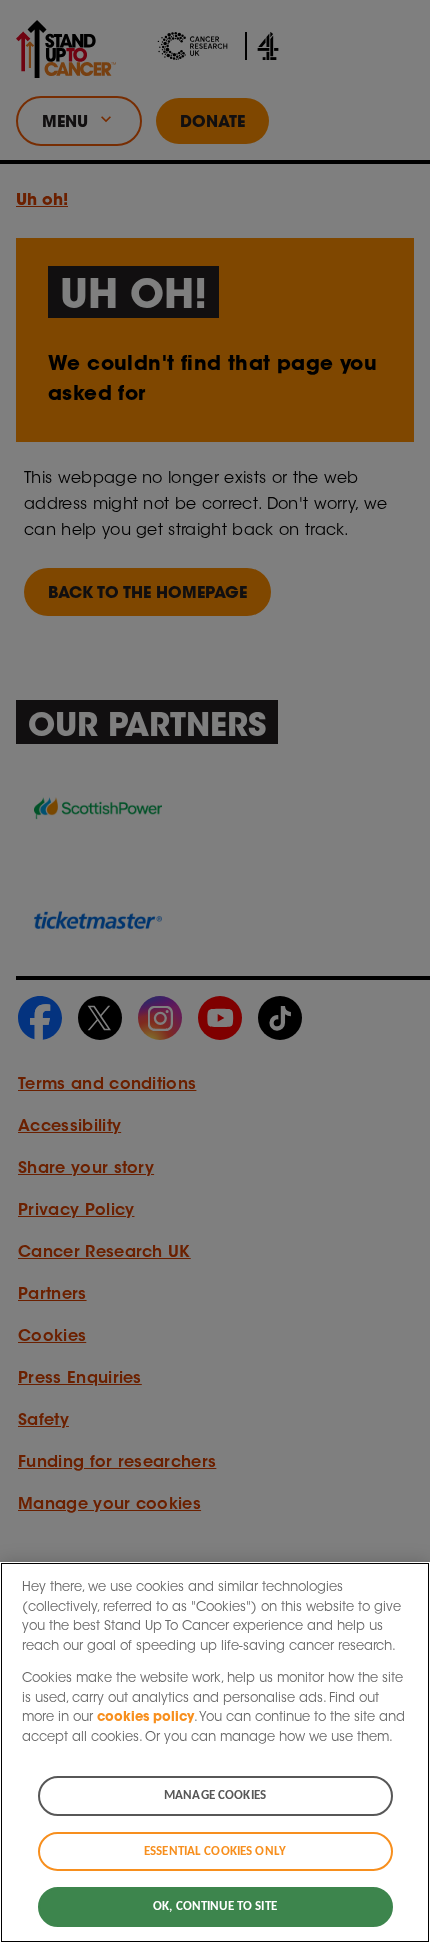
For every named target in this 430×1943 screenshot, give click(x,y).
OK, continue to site (215, 1906)
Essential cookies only (215, 1851)
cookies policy (145, 1717)
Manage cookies (215, 1795)
